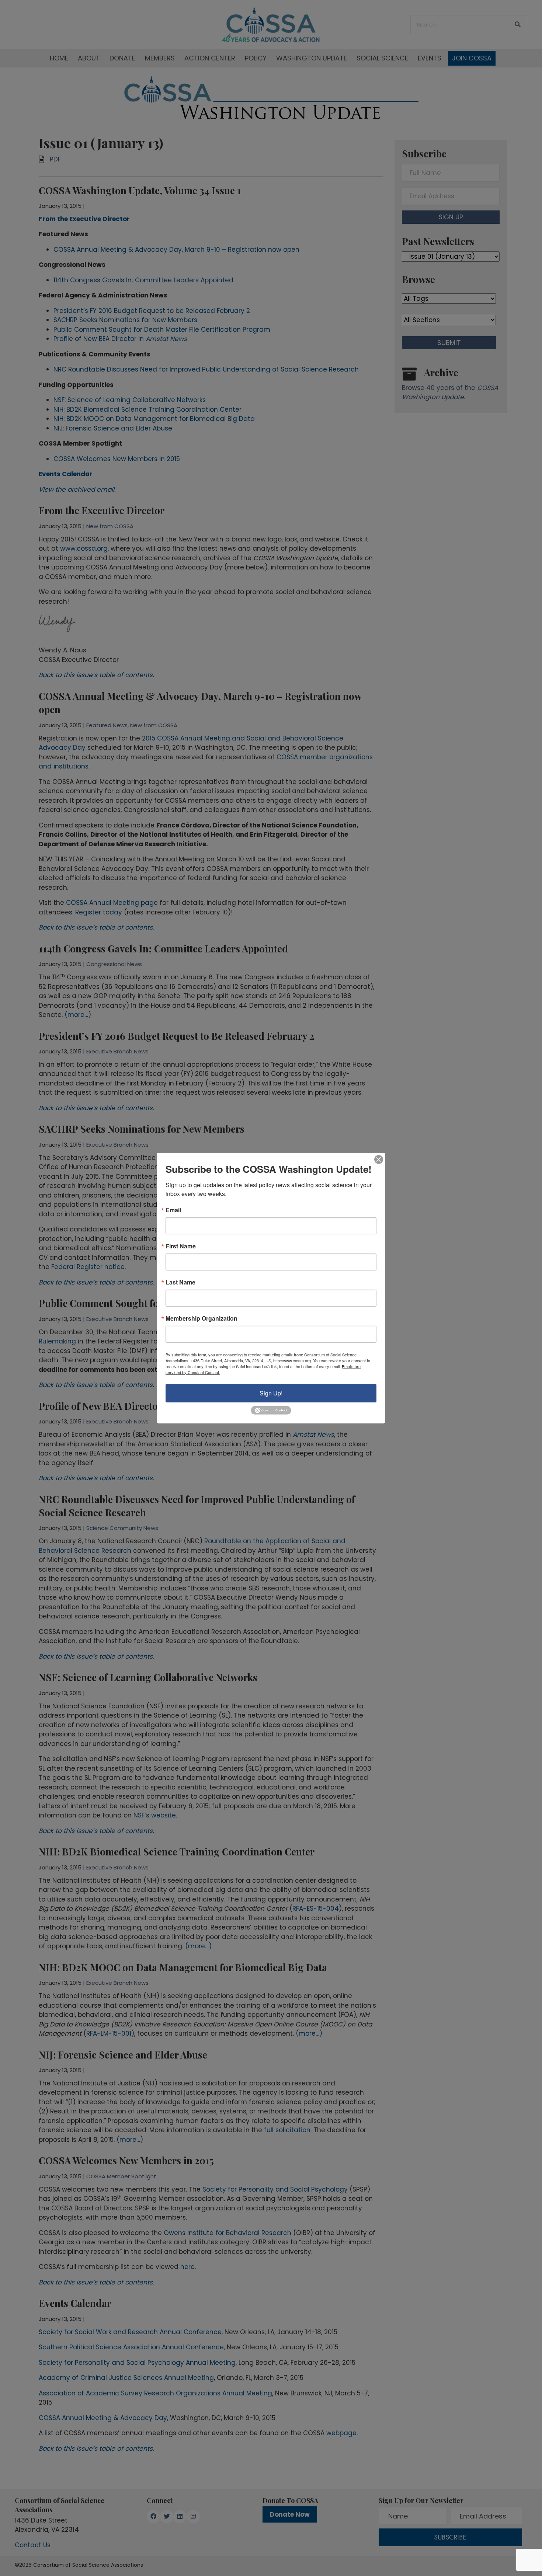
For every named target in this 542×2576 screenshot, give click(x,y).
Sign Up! (271, 1393)
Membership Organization (201, 1318)
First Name (181, 1246)
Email (173, 1210)
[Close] (379, 1159)
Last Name (180, 1282)
